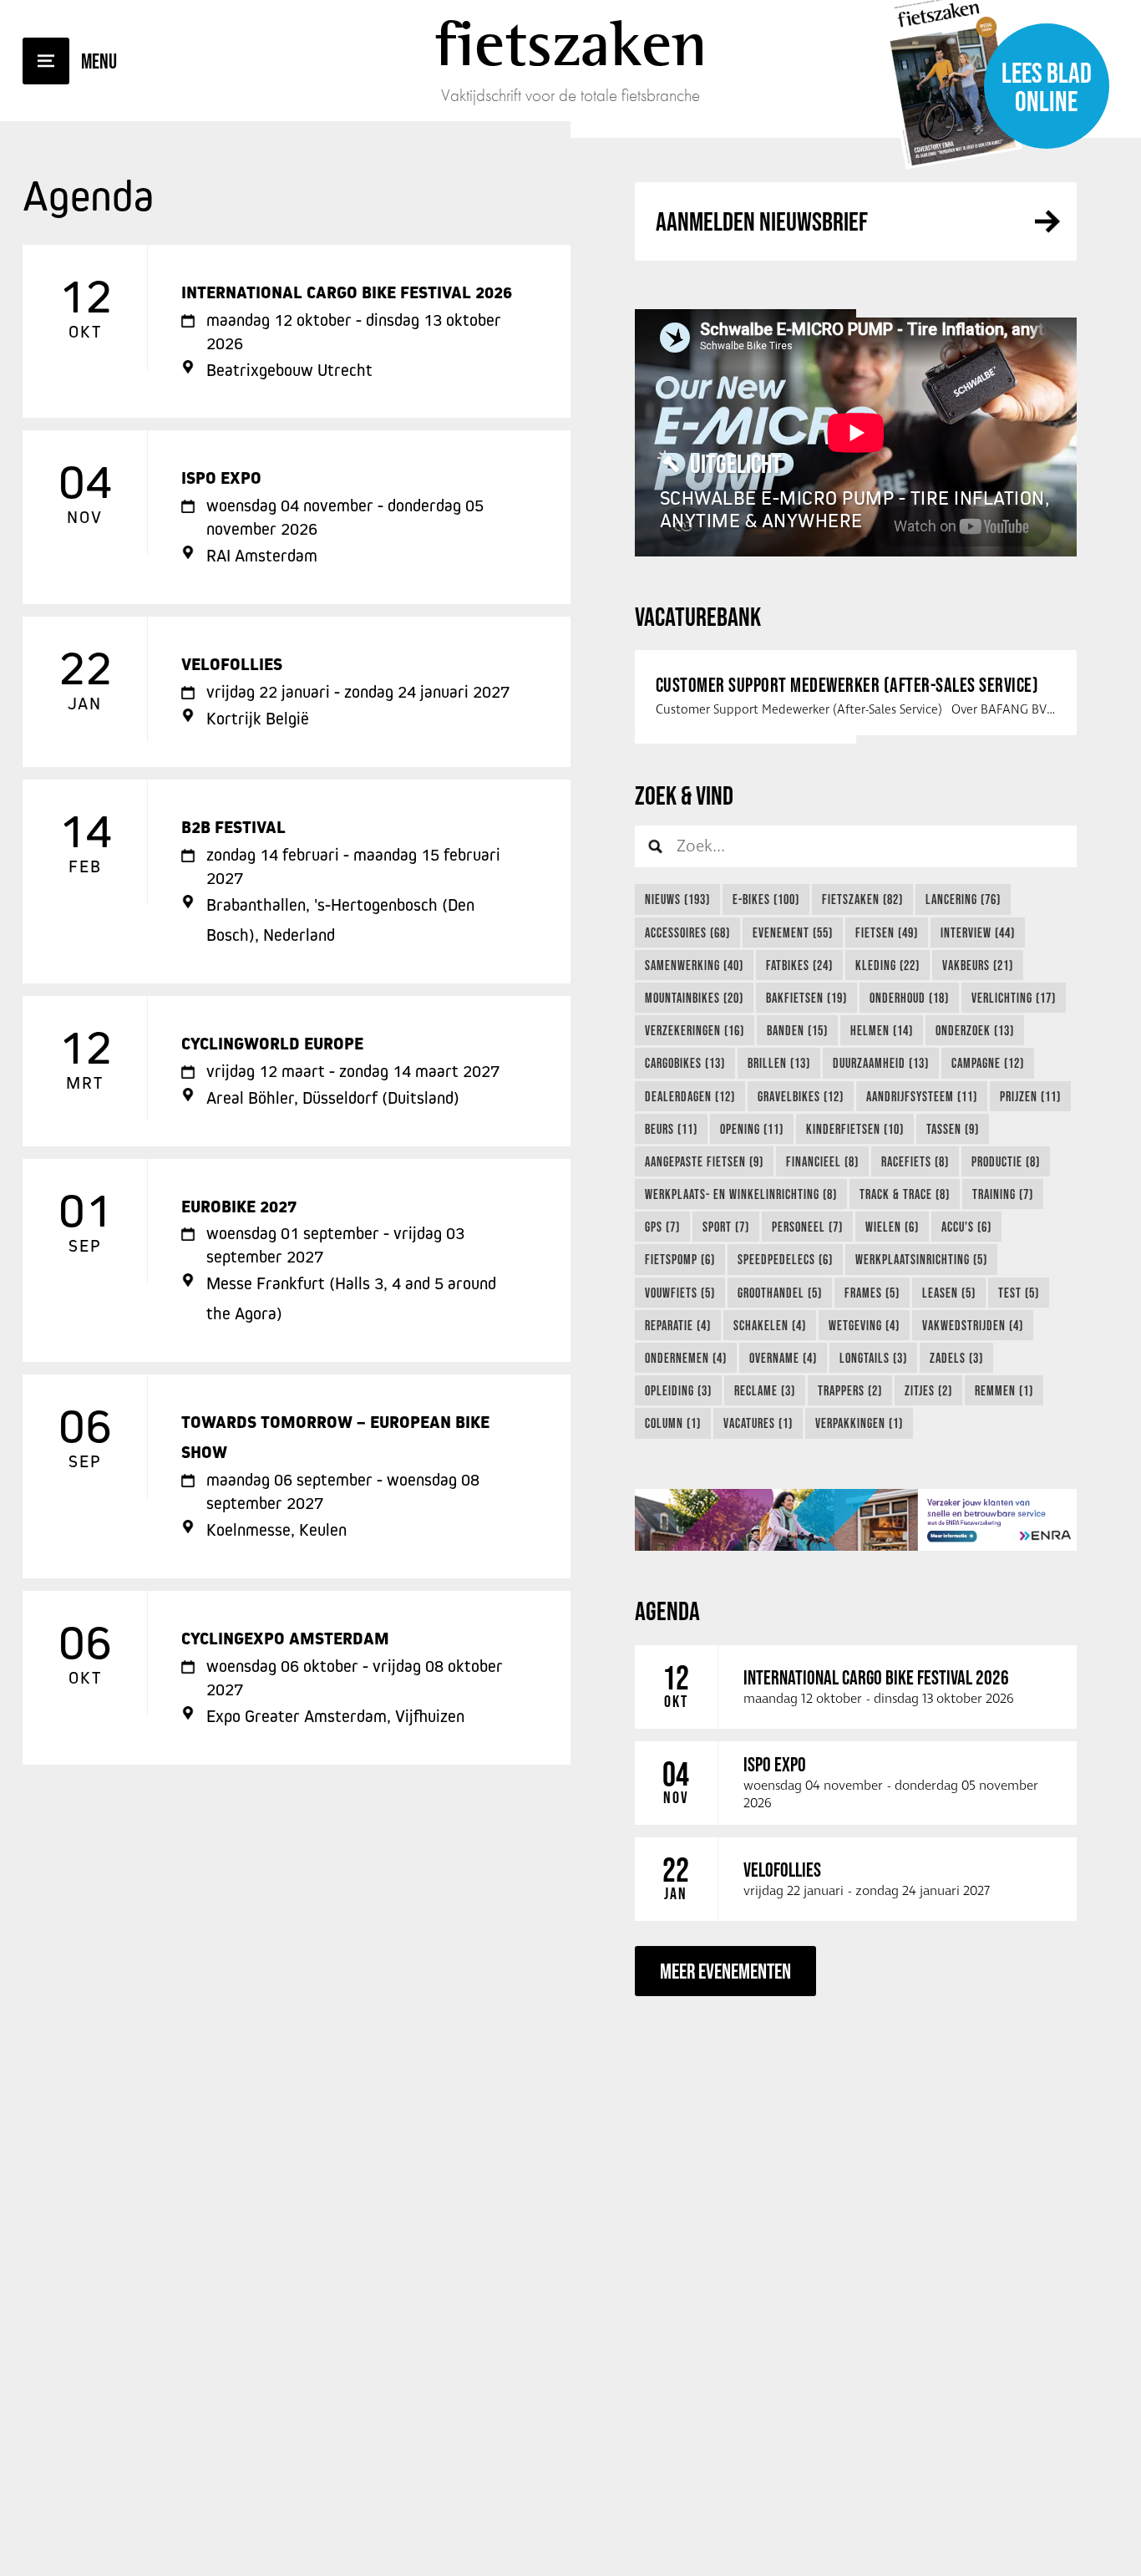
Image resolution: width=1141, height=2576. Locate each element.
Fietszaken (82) (862, 899)
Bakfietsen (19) (806, 998)
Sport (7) (726, 1227)
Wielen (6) (892, 1227)
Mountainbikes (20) (694, 998)
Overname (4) (783, 1358)
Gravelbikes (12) (801, 1096)
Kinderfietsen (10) (855, 1129)
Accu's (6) (966, 1227)
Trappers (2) (850, 1390)
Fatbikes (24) (799, 965)
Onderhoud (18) (909, 998)
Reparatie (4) (678, 1325)
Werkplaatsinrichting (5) (921, 1259)
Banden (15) (797, 1030)
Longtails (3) (873, 1358)
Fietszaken (571, 43)
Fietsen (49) (887, 932)
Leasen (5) (949, 1293)
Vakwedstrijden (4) (973, 1325)
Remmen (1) (1004, 1390)
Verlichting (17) (1014, 998)
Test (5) (1019, 1293)
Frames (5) (872, 1293)
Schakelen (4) (770, 1325)
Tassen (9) (953, 1129)
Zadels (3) (956, 1358)
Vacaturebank (698, 616)
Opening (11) (752, 1129)
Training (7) (1003, 1194)
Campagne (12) (988, 1063)
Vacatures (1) (758, 1423)
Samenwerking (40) (694, 965)
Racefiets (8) (915, 1161)
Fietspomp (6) (680, 1259)
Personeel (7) (807, 1227)
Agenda (667, 1611)
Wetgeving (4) (864, 1325)
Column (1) (673, 1423)
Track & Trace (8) (905, 1194)
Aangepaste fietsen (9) (704, 1161)
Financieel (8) (822, 1161)
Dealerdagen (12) (690, 1096)
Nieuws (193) (677, 899)
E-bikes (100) (766, 899)
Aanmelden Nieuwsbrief (762, 221)
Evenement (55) (793, 932)
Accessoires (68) (687, 932)
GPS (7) (662, 1227)
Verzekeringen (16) (695, 1030)
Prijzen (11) (1030, 1096)
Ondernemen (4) (686, 1358)
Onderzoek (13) (975, 1030)
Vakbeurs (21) (978, 965)
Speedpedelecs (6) (785, 1259)
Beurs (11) (671, 1129)
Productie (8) (1006, 1161)
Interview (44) (978, 932)
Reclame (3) (765, 1390)
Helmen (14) (882, 1030)
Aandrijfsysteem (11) (922, 1096)
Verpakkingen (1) (859, 1423)
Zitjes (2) (928, 1390)
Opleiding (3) (678, 1390)
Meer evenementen (725, 1971)
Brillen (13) (779, 1063)
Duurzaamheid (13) (881, 1063)
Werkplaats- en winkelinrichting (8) (741, 1194)
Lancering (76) (963, 899)
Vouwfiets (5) (680, 1293)
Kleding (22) (887, 965)
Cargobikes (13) (685, 1063)
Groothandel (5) (780, 1293)
